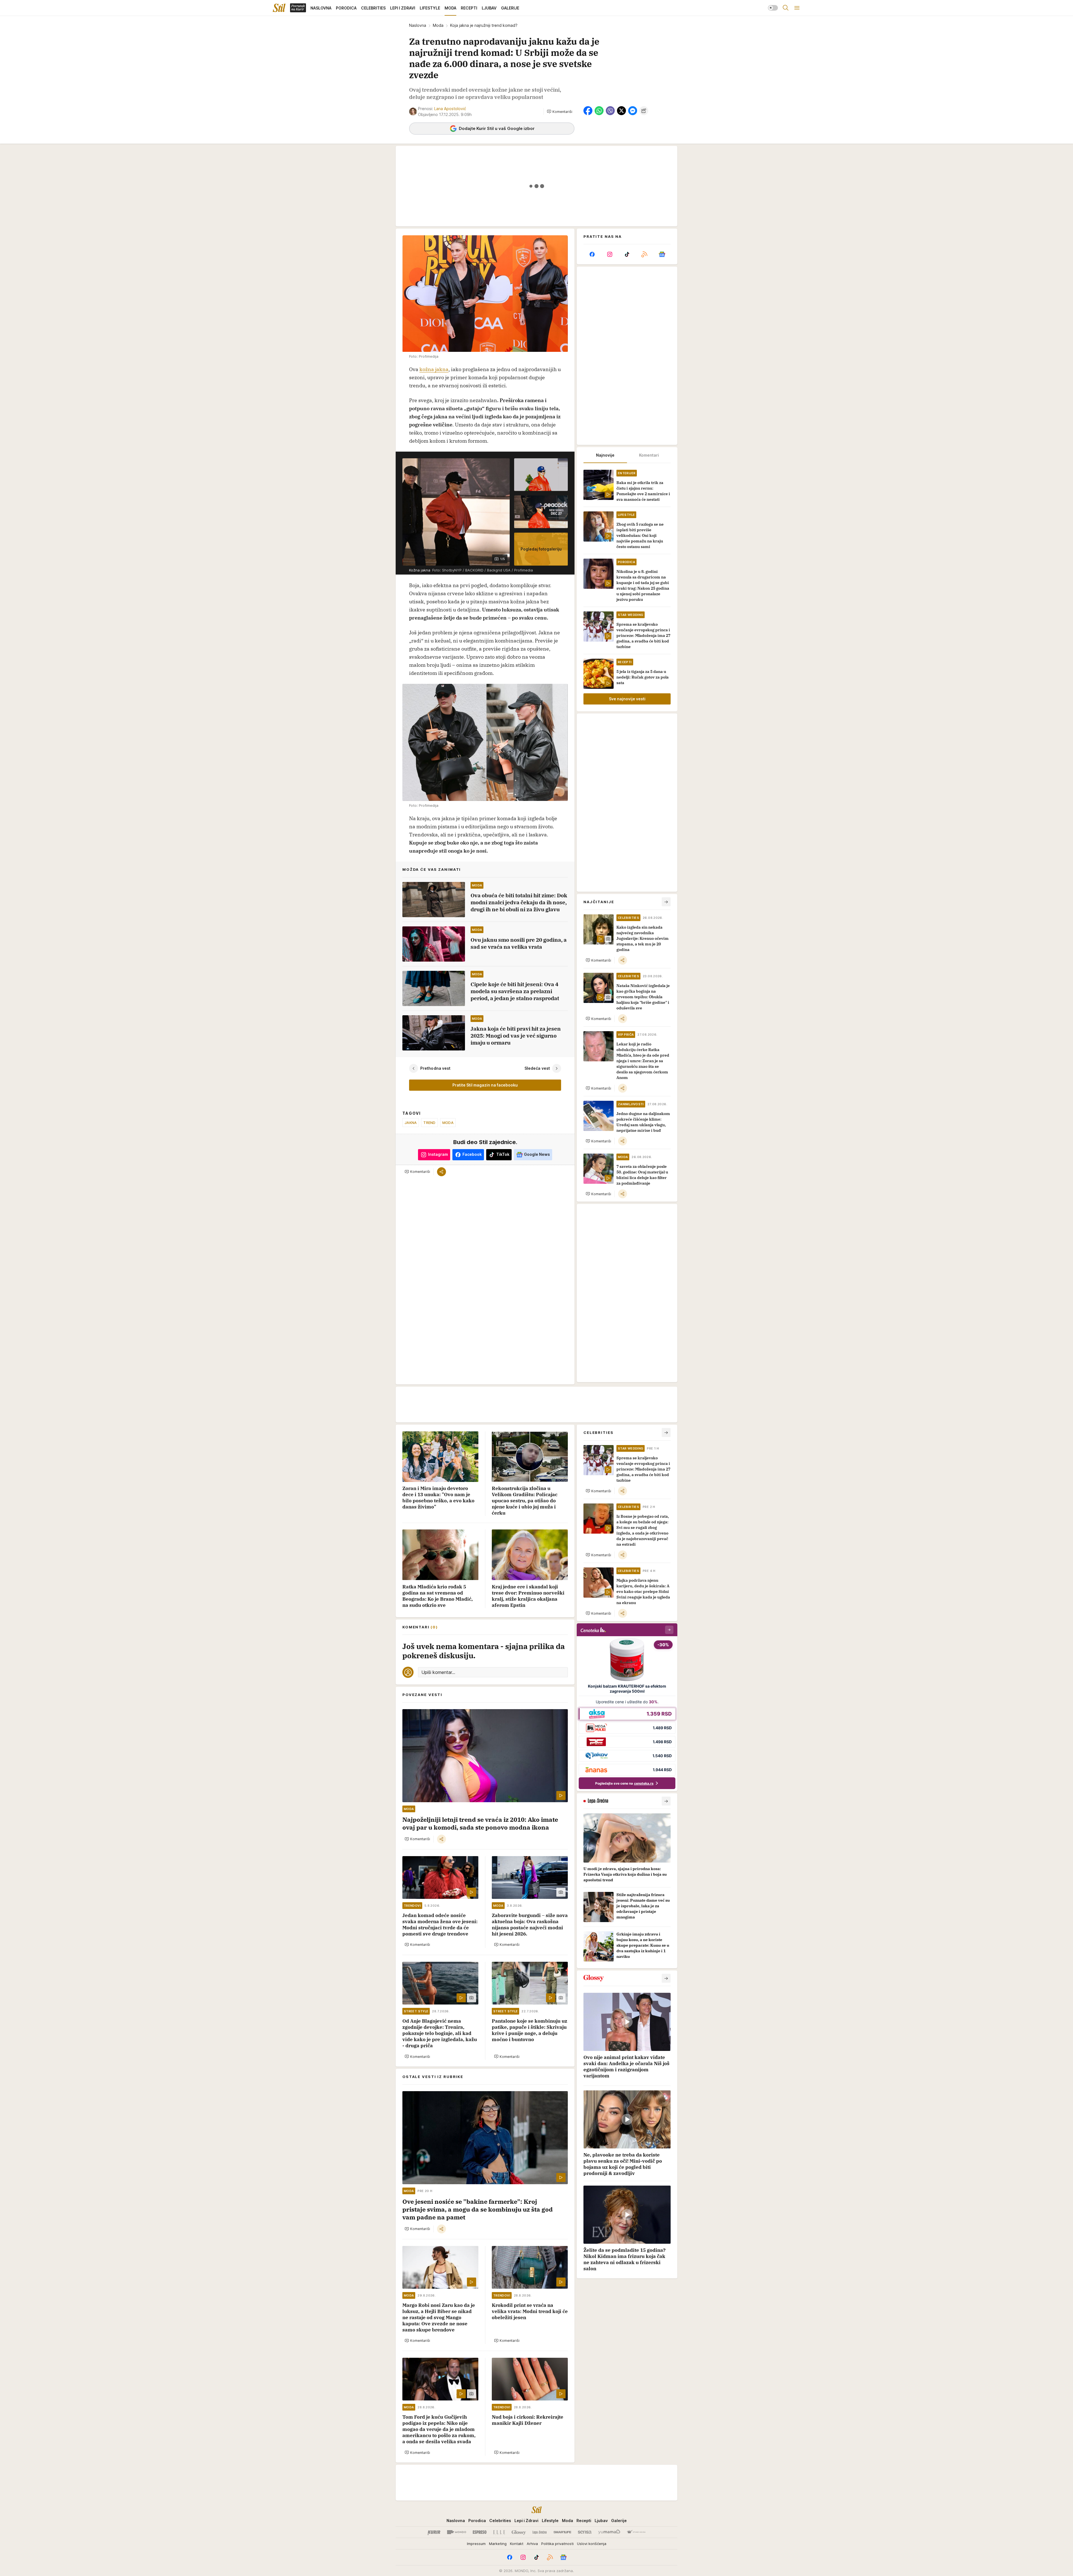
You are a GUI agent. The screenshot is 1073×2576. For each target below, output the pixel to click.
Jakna (411, 1123)
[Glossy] (519, 2532)
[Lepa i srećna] (540, 2532)
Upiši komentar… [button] (438, 1672)
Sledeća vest (537, 1068)
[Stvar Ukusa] (636, 2532)
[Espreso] (480, 2532)
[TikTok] (627, 254)
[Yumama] (609, 2532)
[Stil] (279, 8)
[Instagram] (609, 254)
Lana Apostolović (450, 109)
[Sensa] (585, 2532)
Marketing (498, 2544)
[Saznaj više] (666, 1801)
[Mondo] (457, 2532)
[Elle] (499, 2532)
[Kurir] (434, 2532)
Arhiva (532, 2544)
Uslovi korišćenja (592, 2544)
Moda (438, 25)
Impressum (476, 2544)
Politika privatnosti (557, 2544)
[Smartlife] (562, 2532)
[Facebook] (592, 254)
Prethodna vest (435, 1068)
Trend (429, 1123)
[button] (560, 112)
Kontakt (517, 2544)
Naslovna (418, 25)
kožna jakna (434, 369)
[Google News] (662, 254)
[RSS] (644, 254)
